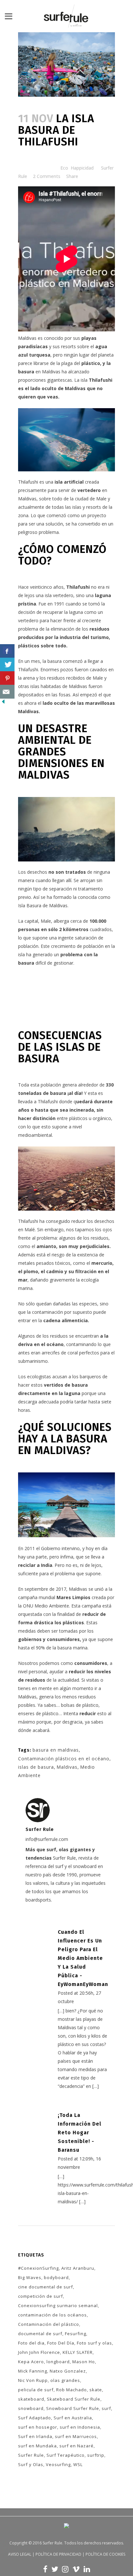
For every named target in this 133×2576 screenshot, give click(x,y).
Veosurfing (58, 2464)
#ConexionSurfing (38, 2268)
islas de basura (36, 1767)
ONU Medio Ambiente (46, 1606)
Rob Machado (72, 2390)
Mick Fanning (33, 2371)
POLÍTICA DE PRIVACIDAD (58, 2554)
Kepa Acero (31, 2362)
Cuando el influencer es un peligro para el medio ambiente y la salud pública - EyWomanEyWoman (83, 1958)
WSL (78, 2464)
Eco (64, 168)
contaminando (81, 1344)
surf (106, 2408)
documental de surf (40, 2334)
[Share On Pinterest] (7, 678)
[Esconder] (3, 703)
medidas (27, 1631)
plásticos (29, 646)
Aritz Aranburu (78, 2268)
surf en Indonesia (80, 2427)
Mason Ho (84, 2362)
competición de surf (41, 2296)
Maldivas (67, 1767)
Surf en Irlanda (35, 2436)
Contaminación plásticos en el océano (64, 1759)
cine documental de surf (46, 2287)
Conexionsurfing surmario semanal (58, 2306)
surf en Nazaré (77, 2446)
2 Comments (47, 176)
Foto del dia (31, 2343)
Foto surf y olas (94, 2343)
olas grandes (65, 2380)
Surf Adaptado (35, 2418)
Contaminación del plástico (49, 2324)
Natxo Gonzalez (68, 2371)
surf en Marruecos (76, 2436)
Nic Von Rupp (33, 2380)
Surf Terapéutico (66, 2455)
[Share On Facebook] (7, 651)
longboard (58, 2362)
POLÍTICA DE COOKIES (105, 2554)
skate (96, 2390)
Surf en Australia (73, 2418)
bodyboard (56, 2277)
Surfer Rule (31, 2455)
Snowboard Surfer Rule (73, 2408)
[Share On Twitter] (7, 665)
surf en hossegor (38, 2427)
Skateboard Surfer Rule (74, 2399)
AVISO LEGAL (20, 2554)
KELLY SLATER (78, 2352)
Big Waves (30, 2277)
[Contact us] (7, 692)
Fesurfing (76, 2334)
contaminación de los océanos (52, 2315)
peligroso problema (38, 532)
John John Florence (39, 2352)
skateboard (31, 2399)
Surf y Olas (31, 2464)
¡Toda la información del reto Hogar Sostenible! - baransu (80, 2133)
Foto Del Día (61, 2343)
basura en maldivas (56, 1750)
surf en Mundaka (37, 2446)
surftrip (96, 2455)
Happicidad (82, 168)
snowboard (31, 2408)
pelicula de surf (36, 2390)
